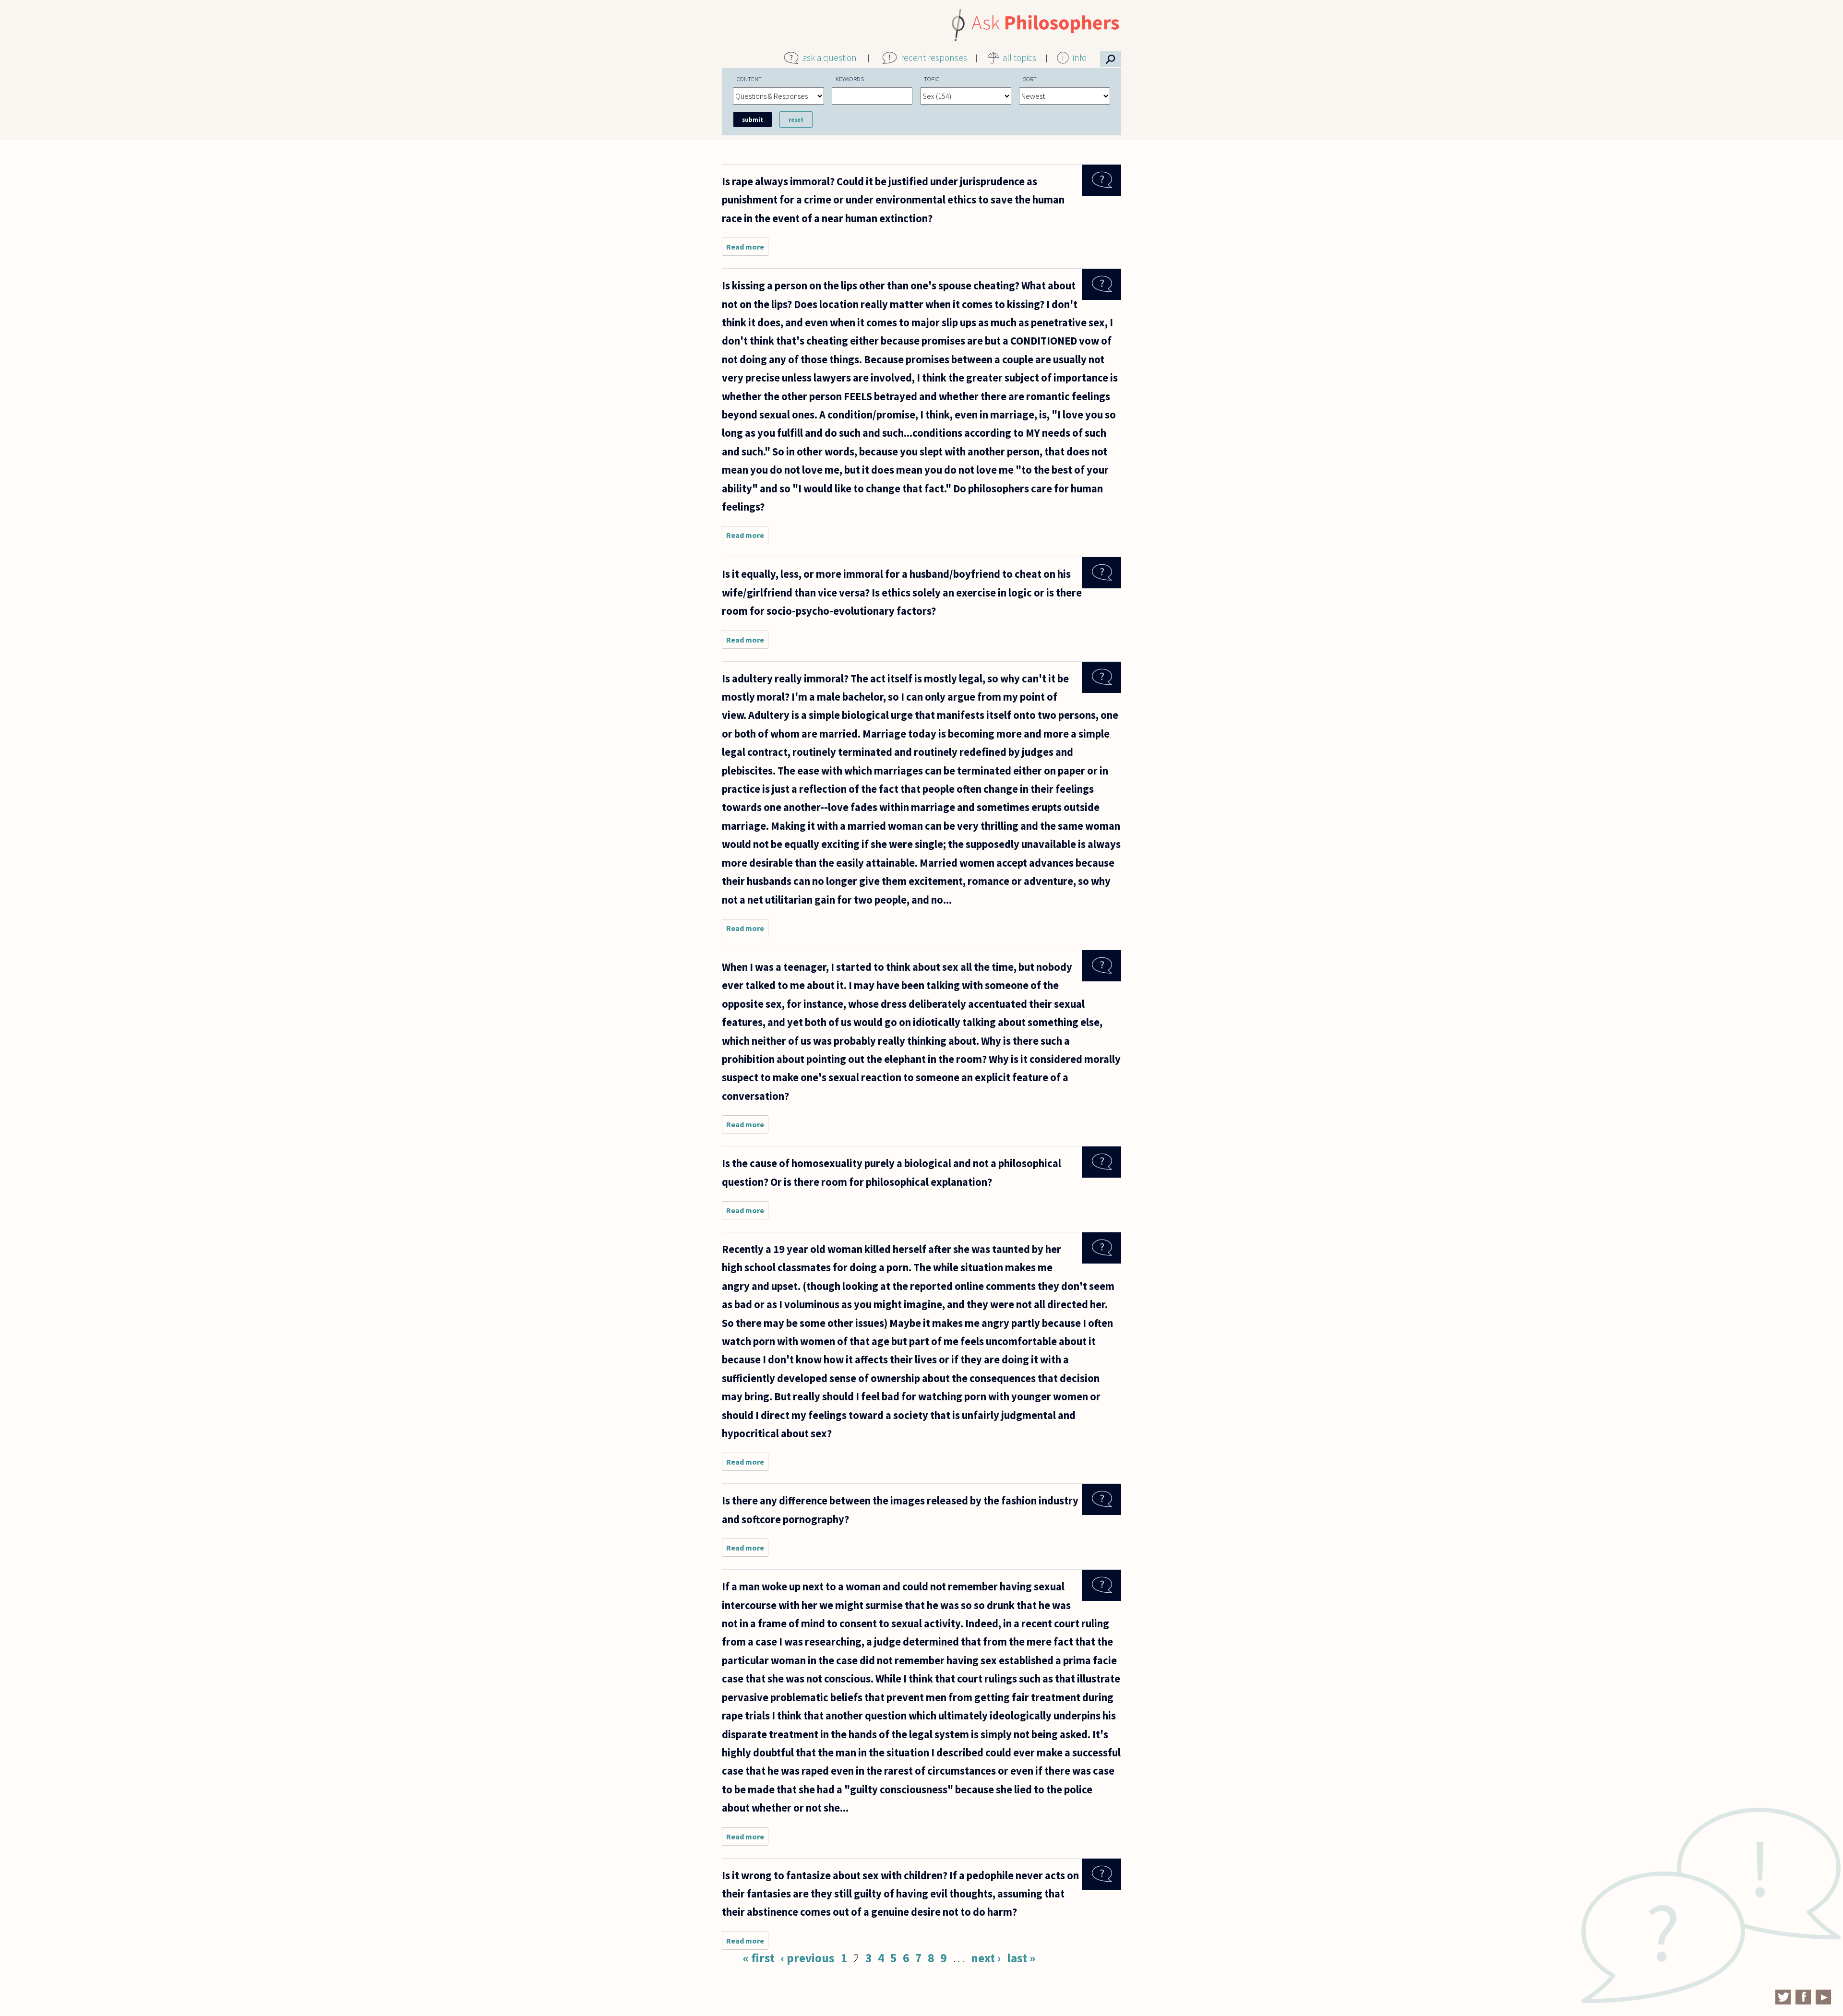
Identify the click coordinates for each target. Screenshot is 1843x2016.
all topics (1019, 58)
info (1080, 58)
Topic (932, 79)
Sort (1030, 79)
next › (986, 1958)
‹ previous (808, 1958)
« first (759, 1958)
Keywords (850, 79)
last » (1021, 1958)
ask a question (830, 58)
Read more (747, 249)
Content (749, 79)
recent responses (934, 58)
